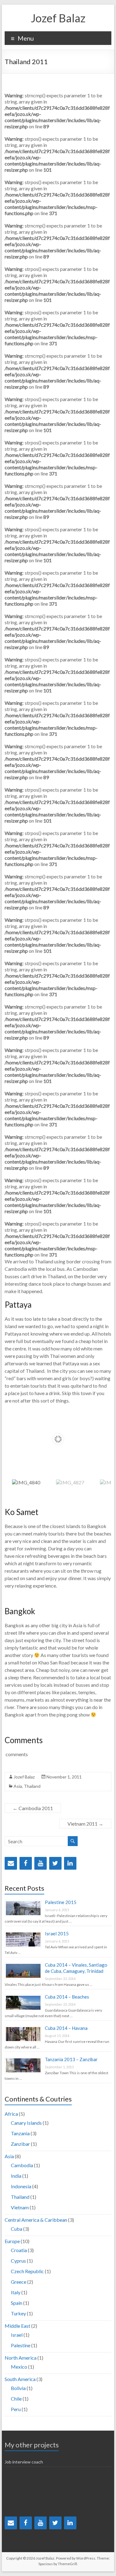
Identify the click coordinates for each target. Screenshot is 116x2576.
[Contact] (11, 1863)
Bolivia (18, 2388)
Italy (16, 2292)
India (16, 2176)
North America (21, 2358)
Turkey (18, 2313)
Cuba (17, 2229)
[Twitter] (55, 1863)
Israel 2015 (57, 1933)
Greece (19, 2282)
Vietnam (20, 2207)
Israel (17, 2335)
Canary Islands (26, 2123)
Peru (16, 2409)
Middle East (17, 2326)
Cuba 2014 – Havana (66, 2028)
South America (20, 2379)
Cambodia (22, 2165)
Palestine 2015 (61, 1902)
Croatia (19, 2250)
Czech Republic (27, 2271)
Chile (16, 2399)
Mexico (19, 2367)
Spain (17, 2303)
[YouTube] (41, 1863)
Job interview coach (24, 2462)
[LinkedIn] (70, 1863)
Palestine (21, 2345)
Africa (11, 2114)
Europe (12, 2241)
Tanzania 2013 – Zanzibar (71, 2059)
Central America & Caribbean (36, 2220)
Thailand (32, 1786)
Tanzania (20, 2133)
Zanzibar (20, 2144)
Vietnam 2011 (85, 1824)
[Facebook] (26, 1863)
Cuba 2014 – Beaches (67, 1997)
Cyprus (18, 2261)
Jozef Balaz (58, 18)
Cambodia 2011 (33, 1808)
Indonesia (21, 2186)
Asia (18, 1786)
